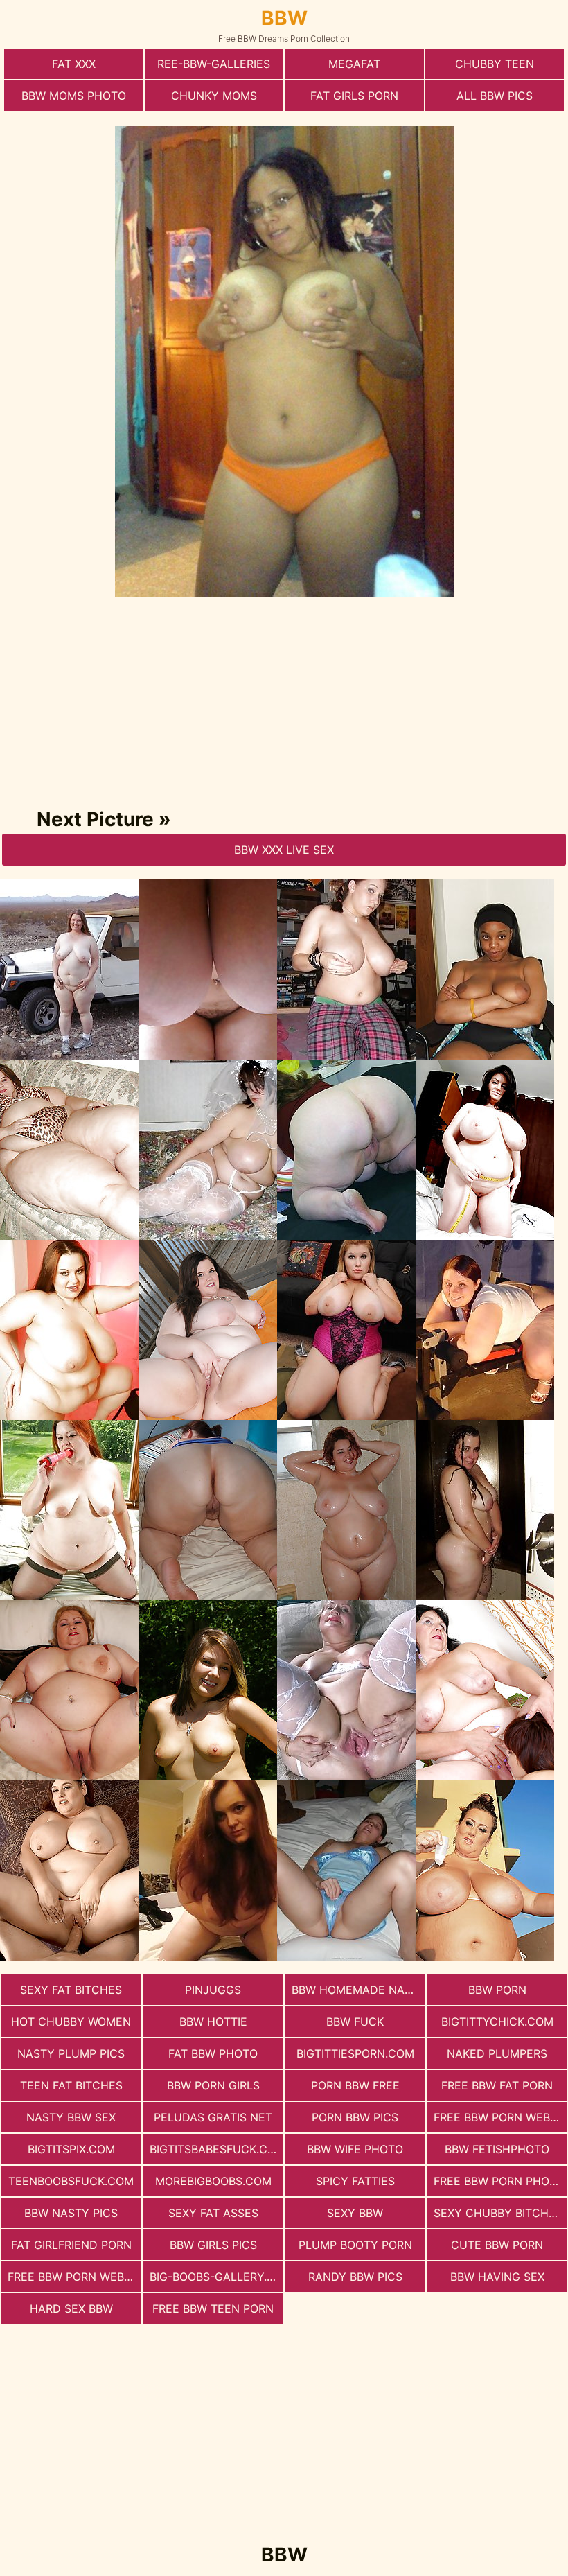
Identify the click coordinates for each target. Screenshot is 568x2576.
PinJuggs (213, 1990)
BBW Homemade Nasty (358, 1990)
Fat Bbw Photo (213, 2053)
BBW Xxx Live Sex (284, 850)
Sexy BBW (355, 2213)
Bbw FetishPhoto (497, 2149)
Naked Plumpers (497, 2053)
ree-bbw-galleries (214, 64)
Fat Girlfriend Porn (71, 2245)
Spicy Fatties (355, 2181)
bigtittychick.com (497, 2022)
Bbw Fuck (355, 2022)
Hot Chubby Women (71, 2022)
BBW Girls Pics (213, 2245)
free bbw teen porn (213, 2308)
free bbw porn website (500, 2117)
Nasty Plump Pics (71, 2053)
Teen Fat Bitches (71, 2085)
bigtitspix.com (71, 2149)
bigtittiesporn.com (355, 2053)
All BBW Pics (495, 96)
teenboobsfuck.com (71, 2181)
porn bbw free (355, 2085)
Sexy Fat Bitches (71, 1990)
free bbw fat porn (497, 2085)
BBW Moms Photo (74, 96)
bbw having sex (497, 2277)
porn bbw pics (355, 2117)
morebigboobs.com (213, 2181)
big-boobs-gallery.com (216, 2277)
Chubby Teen (495, 64)
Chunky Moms (214, 96)
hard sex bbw (71, 2308)
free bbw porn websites (74, 2277)
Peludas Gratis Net (213, 2117)
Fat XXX (74, 64)
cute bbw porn (497, 2245)
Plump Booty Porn (355, 2245)
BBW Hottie (213, 2022)
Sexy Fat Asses (213, 2213)
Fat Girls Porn (354, 96)
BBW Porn (497, 1990)
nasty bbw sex (71, 2117)
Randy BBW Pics (355, 2277)
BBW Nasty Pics (71, 2213)
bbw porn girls (213, 2085)
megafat (354, 64)
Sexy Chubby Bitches (498, 2213)
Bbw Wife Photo (355, 2149)
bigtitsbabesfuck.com (216, 2149)
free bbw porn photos (500, 2181)
